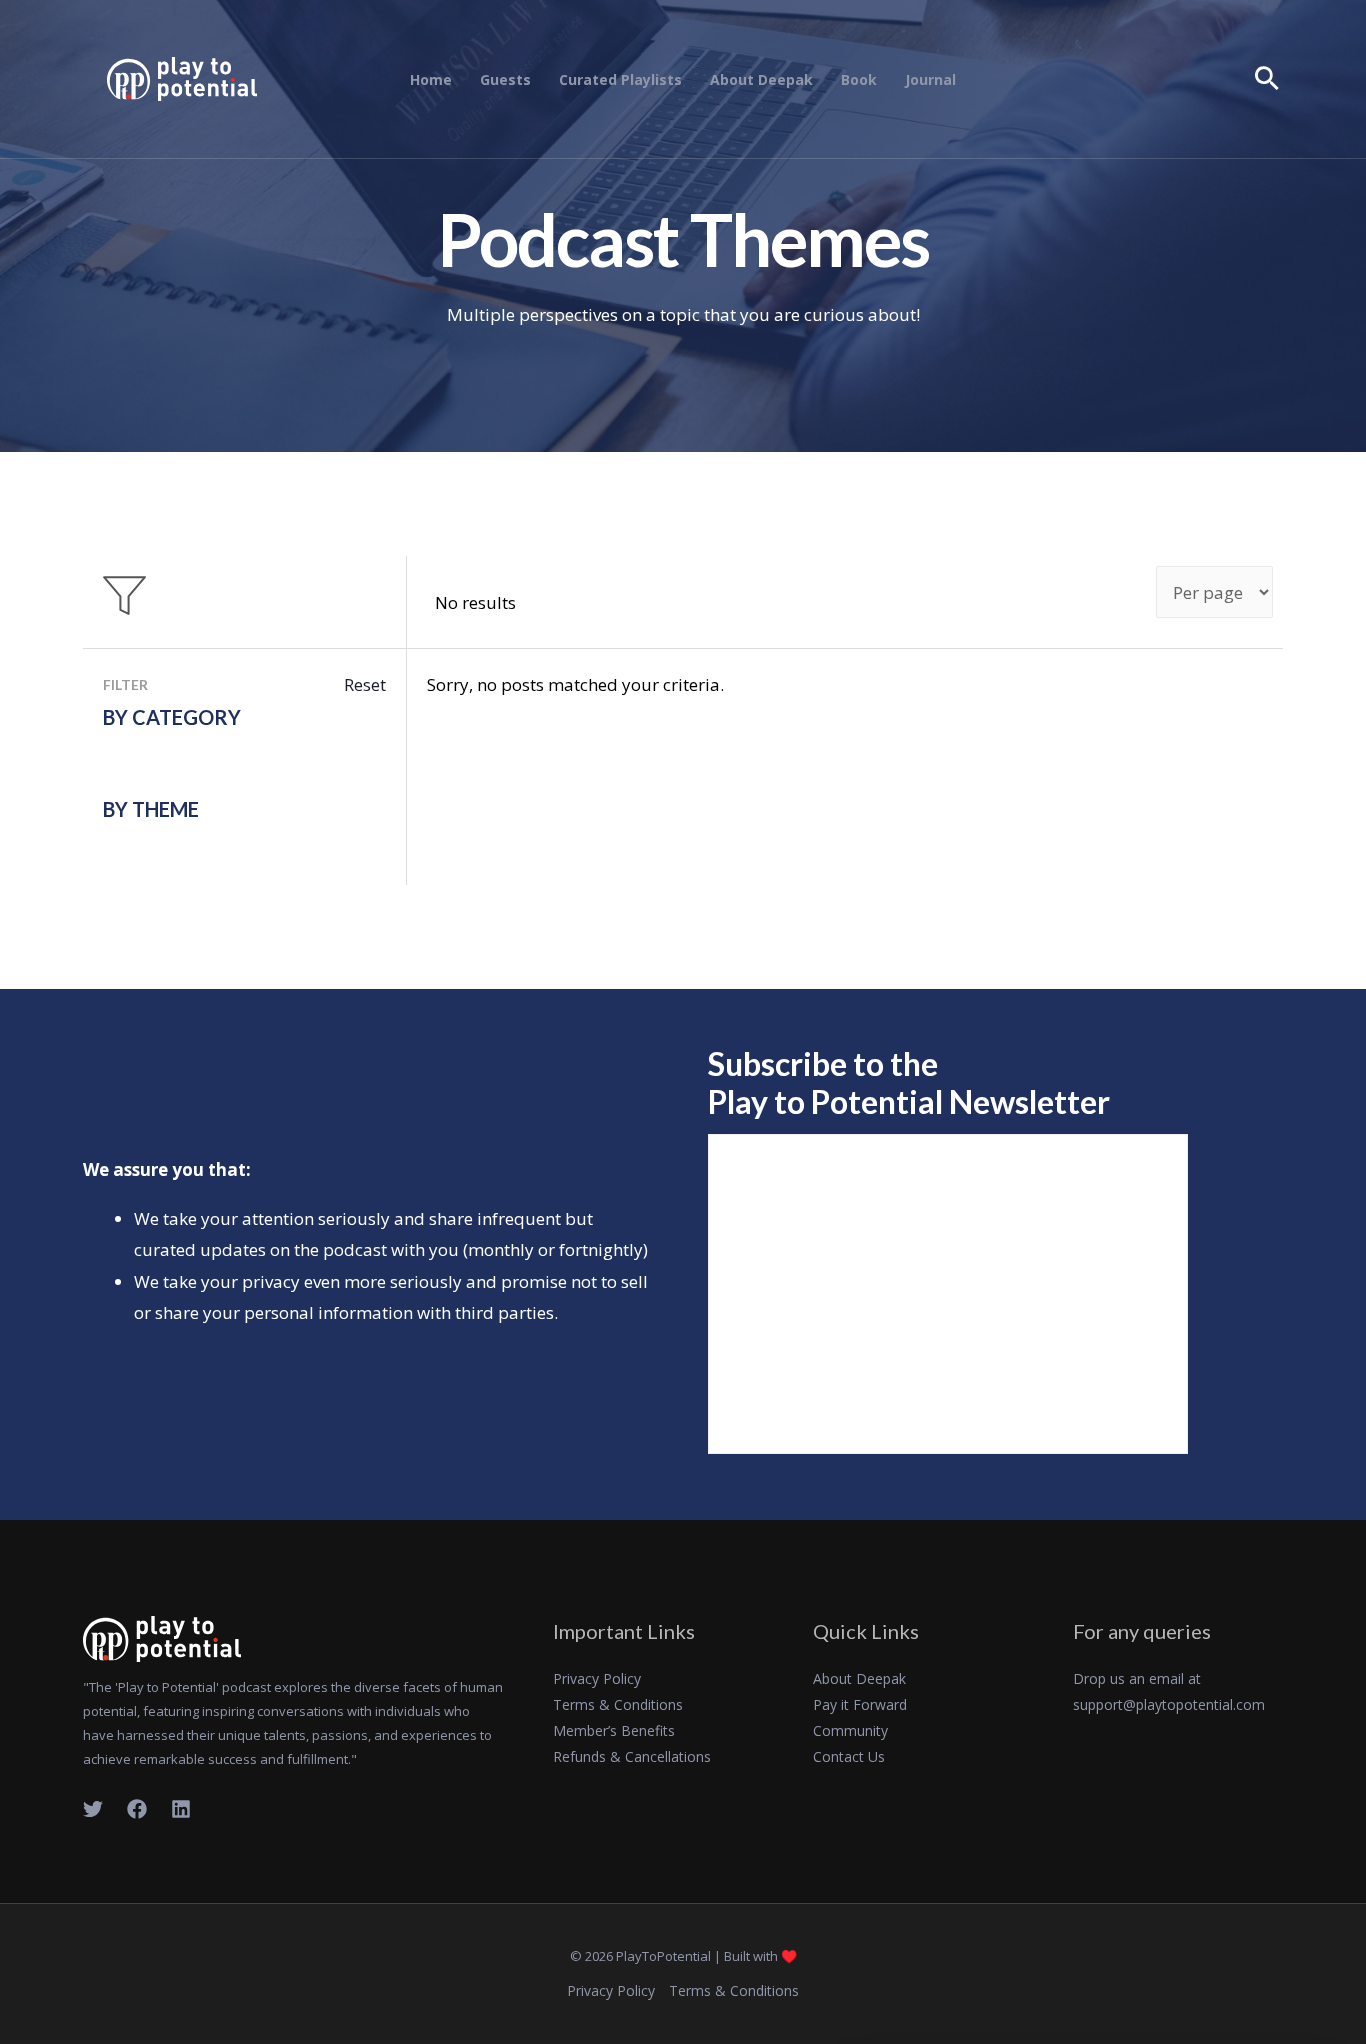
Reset (365, 684)
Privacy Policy (597, 1678)
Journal (930, 80)
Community (850, 1730)
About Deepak (761, 80)
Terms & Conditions (618, 1704)
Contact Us (849, 1756)
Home (431, 80)
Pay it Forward (860, 1704)
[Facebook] (137, 1809)
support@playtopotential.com (1169, 1704)
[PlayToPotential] (182, 77)
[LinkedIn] (181, 1809)
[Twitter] (93, 1809)
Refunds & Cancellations (632, 1756)
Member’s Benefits (614, 1730)
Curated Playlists (620, 80)
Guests (505, 80)
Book (859, 80)
